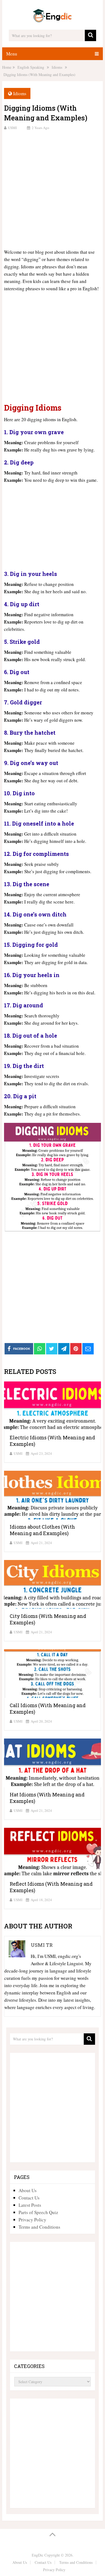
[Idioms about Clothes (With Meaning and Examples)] (52, 1495)
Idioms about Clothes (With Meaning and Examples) (42, 1530)
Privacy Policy (32, 2220)
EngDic (38, 2555)
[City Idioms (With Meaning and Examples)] (52, 1584)
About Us (28, 2190)
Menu (12, 54)
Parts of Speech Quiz (38, 2212)
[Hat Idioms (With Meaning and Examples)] (52, 1763)
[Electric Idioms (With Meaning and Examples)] (52, 1406)
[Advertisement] (52, 189)
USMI (12, 128)
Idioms (20, 93)
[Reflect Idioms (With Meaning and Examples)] (52, 1852)
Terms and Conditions (39, 2227)
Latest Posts (30, 2205)
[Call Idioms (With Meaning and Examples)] (52, 1674)
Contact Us (29, 2198)
